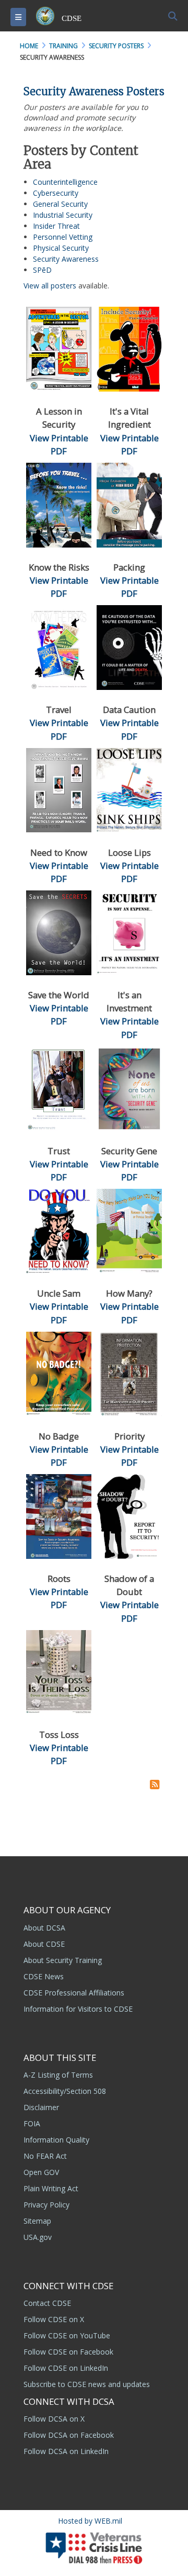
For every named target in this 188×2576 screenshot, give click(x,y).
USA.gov (38, 2237)
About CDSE (44, 1944)
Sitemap (37, 2221)
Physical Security (61, 248)
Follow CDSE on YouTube (67, 2335)
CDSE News (44, 1976)
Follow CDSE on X (54, 2319)
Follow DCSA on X (54, 2419)
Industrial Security (63, 215)
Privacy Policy (46, 2205)
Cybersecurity (56, 193)
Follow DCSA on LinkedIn (66, 2451)
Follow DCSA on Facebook (69, 2435)
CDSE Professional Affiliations (74, 1993)
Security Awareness (66, 259)
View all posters (50, 286)
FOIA (32, 2123)
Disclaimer (41, 2107)
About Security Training (63, 1960)
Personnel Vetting (63, 237)
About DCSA (44, 1928)
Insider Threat (56, 226)
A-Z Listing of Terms (58, 2075)
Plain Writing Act (51, 2188)
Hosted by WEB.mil (90, 2521)
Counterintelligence (65, 182)
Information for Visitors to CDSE (78, 2009)
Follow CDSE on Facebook (68, 2352)
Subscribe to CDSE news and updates (87, 2384)
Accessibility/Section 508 (65, 2091)
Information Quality (56, 2140)
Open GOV (41, 2172)
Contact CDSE (47, 2303)
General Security (60, 204)
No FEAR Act (45, 2156)
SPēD (42, 270)
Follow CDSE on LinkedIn (66, 2368)
